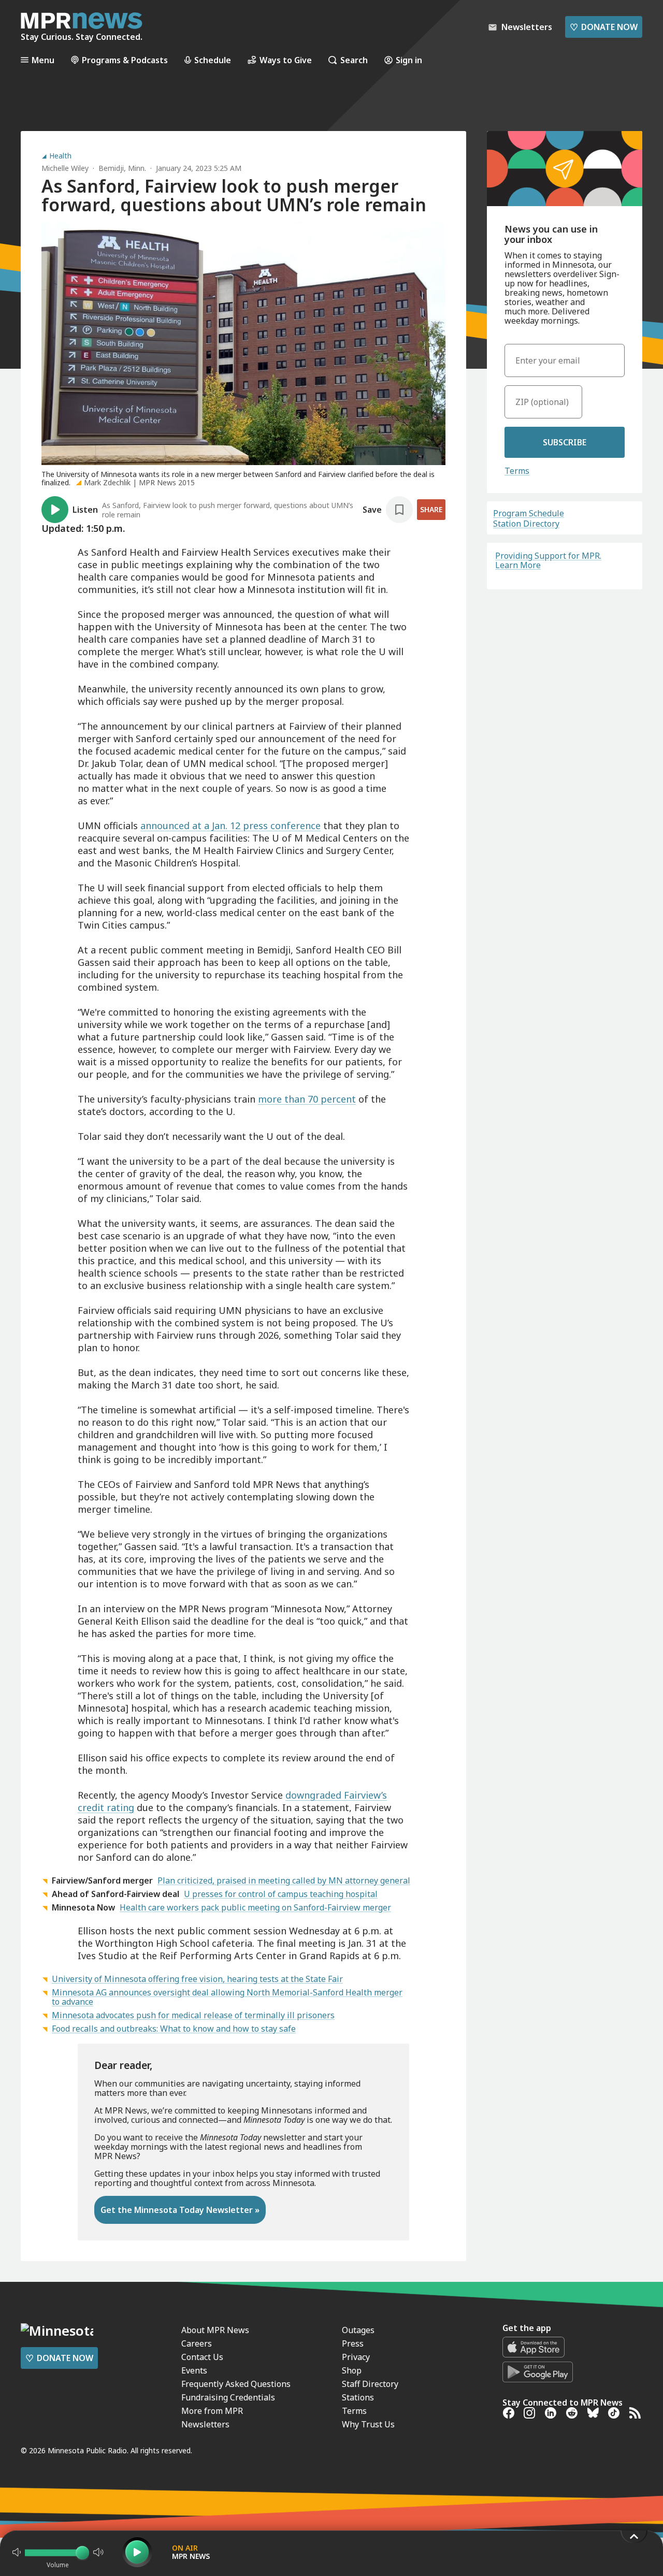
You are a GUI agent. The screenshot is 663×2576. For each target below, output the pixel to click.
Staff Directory (370, 2384)
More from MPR (212, 2411)
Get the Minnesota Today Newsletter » (180, 2210)
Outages (358, 2330)
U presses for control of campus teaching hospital (281, 1894)
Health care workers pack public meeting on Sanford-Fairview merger (255, 1907)
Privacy (356, 2357)
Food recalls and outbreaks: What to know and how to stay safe (174, 2029)
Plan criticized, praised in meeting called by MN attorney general (284, 1880)
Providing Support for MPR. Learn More (548, 560)
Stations (358, 2397)
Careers (197, 2343)
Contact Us (202, 2357)
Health (60, 156)
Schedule (213, 60)
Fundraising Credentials (228, 2397)
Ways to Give (286, 60)
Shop (352, 2370)
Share (431, 509)
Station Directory (526, 524)
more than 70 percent (307, 1099)
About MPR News (215, 2330)
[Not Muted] (17, 2552)
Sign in (409, 60)
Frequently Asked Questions (236, 2384)
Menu (43, 60)
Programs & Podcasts (125, 60)
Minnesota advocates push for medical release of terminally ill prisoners (193, 2015)
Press (353, 2343)
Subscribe (565, 442)
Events (194, 2370)
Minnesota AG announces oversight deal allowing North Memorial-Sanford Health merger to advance (227, 1997)
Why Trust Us (368, 2424)
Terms (517, 471)
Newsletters (205, 2424)
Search (354, 60)
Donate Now (604, 27)
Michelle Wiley (65, 168)
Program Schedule (529, 513)
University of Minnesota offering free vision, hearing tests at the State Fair (197, 1979)
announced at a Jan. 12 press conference (230, 826)
